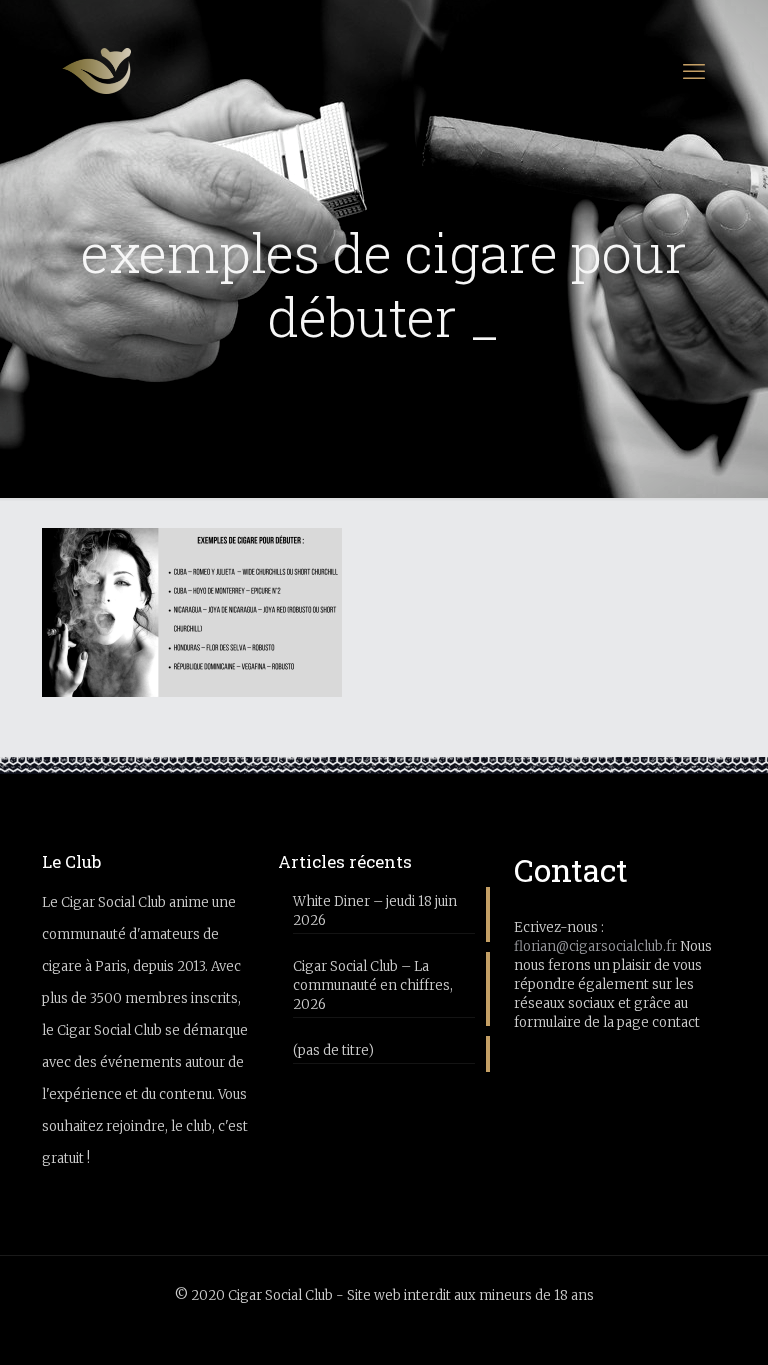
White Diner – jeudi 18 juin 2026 (375, 911)
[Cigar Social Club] (96, 71)
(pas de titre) (333, 1050)
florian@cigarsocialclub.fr (595, 946)
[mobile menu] (694, 71)
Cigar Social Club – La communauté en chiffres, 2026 (373, 985)
